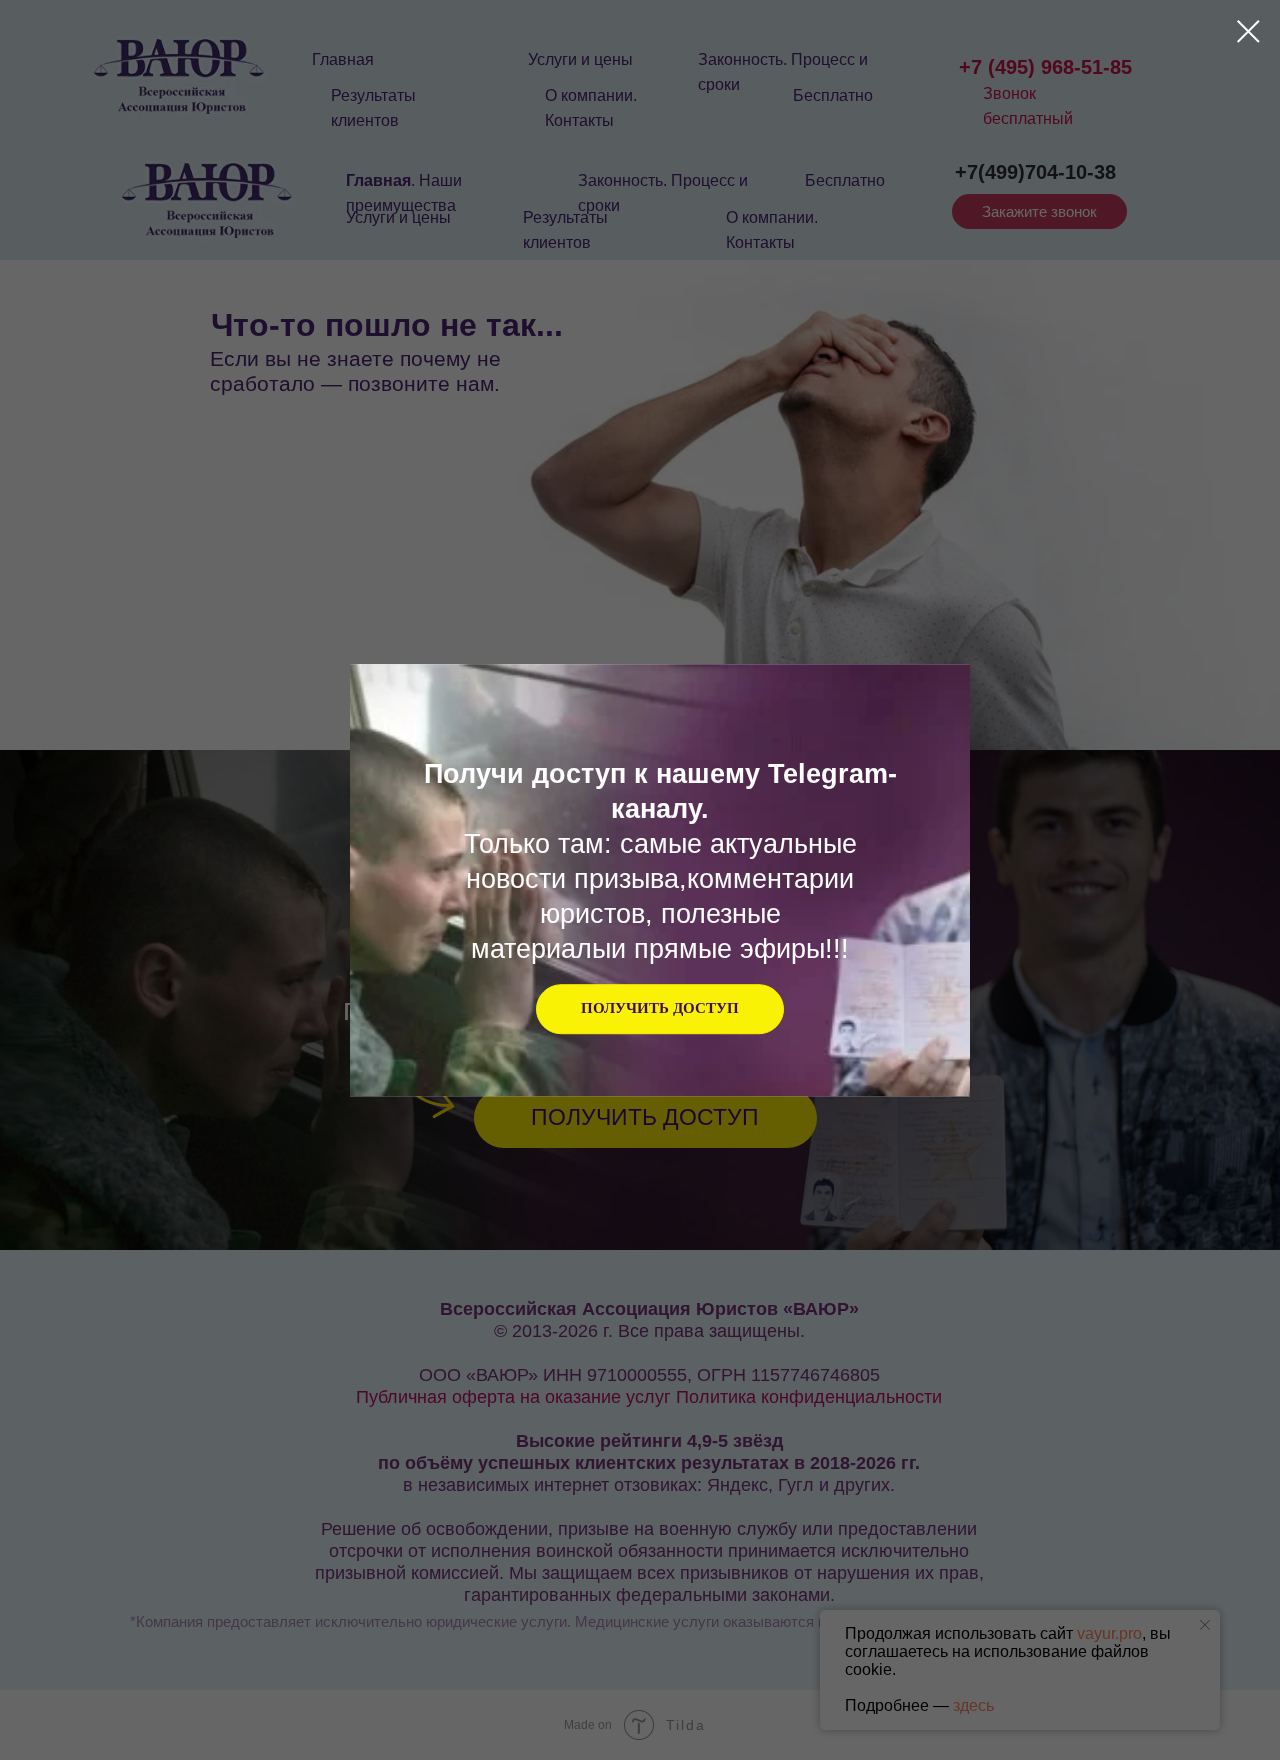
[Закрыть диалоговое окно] (1248, 31)
